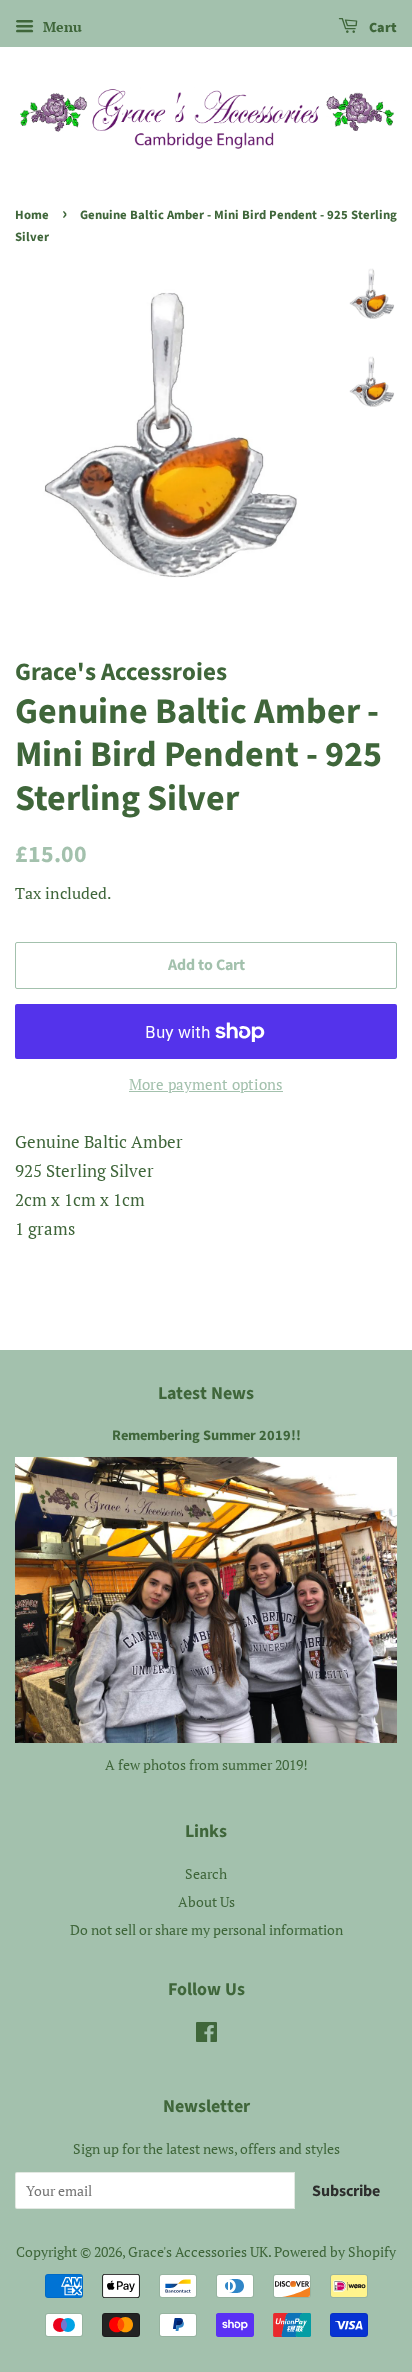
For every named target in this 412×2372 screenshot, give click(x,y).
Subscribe (346, 2191)
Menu (60, 26)
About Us (206, 1901)
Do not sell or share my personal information (206, 1929)
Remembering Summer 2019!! (206, 1435)
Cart (381, 28)
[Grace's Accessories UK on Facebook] (206, 2035)
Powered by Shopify (335, 2251)
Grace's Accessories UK (198, 2251)
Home (32, 215)
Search (206, 1873)
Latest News (206, 1393)
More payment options (206, 1084)
